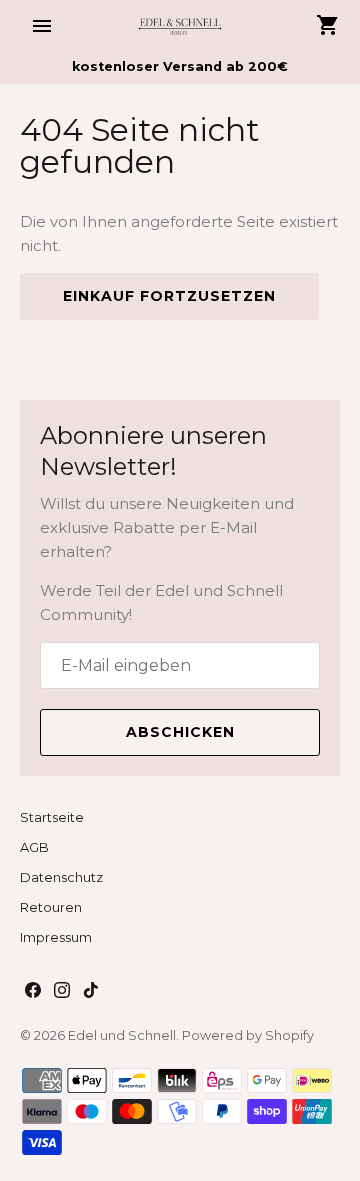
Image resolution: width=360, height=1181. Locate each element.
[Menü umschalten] (42, 26)
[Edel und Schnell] (180, 25)
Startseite (52, 817)
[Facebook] (33, 992)
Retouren (51, 907)
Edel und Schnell (122, 1035)
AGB (34, 847)
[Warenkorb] (328, 25)
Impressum (56, 937)
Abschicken (180, 732)
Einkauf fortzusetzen (169, 296)
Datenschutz (61, 877)
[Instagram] (62, 992)
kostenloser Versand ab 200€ (180, 66)
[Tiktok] (91, 992)
